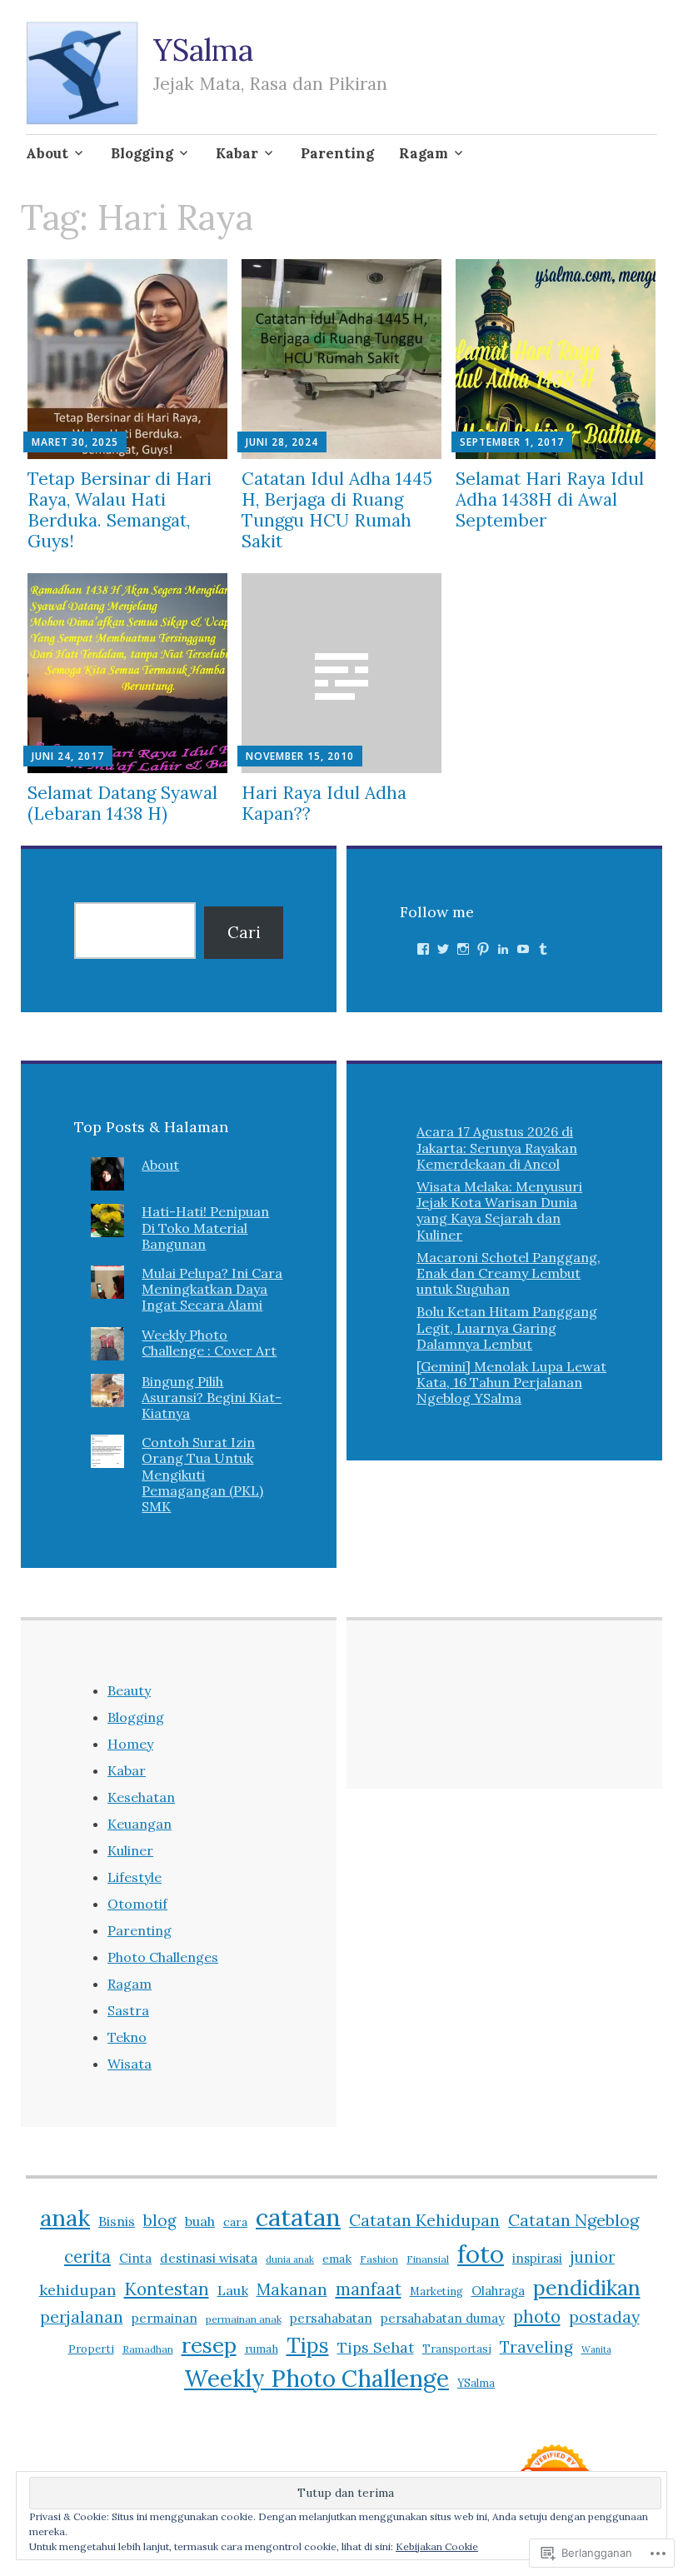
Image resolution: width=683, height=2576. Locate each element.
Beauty (129, 1690)
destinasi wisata (209, 2258)
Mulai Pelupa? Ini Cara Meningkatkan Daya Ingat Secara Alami (212, 1289)
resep (209, 2345)
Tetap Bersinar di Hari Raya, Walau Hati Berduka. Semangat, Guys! (120, 510)
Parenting (337, 153)
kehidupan (77, 2290)
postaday (604, 2317)
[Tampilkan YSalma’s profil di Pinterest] (483, 949)
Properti (91, 2349)
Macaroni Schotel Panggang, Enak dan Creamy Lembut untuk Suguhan (509, 1273)
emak (337, 2259)
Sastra (128, 2010)
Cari (244, 932)
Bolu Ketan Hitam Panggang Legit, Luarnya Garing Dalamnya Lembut (507, 1327)
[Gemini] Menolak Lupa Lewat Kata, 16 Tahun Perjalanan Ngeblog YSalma (511, 1382)
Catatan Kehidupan (424, 2220)
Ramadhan (148, 2349)
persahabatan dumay (443, 2318)
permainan (165, 2318)
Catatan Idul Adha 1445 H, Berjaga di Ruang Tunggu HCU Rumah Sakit (337, 510)
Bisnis (117, 2221)
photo (537, 2316)
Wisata (130, 2064)
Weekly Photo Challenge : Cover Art (209, 1343)
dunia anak (290, 2259)
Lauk (233, 2290)
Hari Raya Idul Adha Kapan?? (324, 803)
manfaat (369, 2289)
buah (200, 2221)
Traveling (536, 2347)
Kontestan (167, 2289)
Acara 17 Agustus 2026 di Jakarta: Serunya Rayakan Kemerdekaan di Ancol (497, 1147)
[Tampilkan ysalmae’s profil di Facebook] (423, 949)
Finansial (428, 2259)
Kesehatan (141, 1797)
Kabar (237, 153)
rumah (262, 2349)
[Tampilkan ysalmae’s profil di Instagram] (463, 949)
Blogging (142, 153)
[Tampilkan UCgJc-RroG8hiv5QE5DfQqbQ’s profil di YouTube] (523, 949)
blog (160, 2220)
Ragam (424, 153)
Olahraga (498, 2291)
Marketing (436, 2291)
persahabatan (331, 2318)
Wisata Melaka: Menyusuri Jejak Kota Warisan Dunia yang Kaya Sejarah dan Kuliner (499, 1211)
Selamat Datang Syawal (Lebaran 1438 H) (122, 803)
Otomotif (137, 1904)
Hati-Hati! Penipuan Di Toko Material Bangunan (205, 1227)
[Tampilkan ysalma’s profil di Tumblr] (543, 949)
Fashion (379, 2259)
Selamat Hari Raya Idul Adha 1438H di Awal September (550, 499)
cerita (87, 2256)
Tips (308, 2345)
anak (65, 2218)
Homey (130, 1744)
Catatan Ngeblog (573, 2220)
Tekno (127, 2037)
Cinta (135, 2258)
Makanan (292, 2289)
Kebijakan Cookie (437, 2546)
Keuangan (140, 1824)
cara (235, 2222)
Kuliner (130, 1850)
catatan (298, 2217)
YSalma (203, 50)
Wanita (596, 2349)
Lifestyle (135, 1877)
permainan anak (244, 2319)
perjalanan (82, 2317)
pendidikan (587, 2287)
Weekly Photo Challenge (317, 2379)
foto (481, 2254)
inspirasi (537, 2258)
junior (593, 2257)
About (47, 153)
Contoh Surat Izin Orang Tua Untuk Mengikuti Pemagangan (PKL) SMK (202, 1474)
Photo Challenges (163, 1957)
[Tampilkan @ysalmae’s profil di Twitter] (443, 949)
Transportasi (457, 2349)
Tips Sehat (376, 2347)
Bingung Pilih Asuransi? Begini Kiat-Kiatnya (212, 1397)
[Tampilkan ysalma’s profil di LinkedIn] (503, 949)
